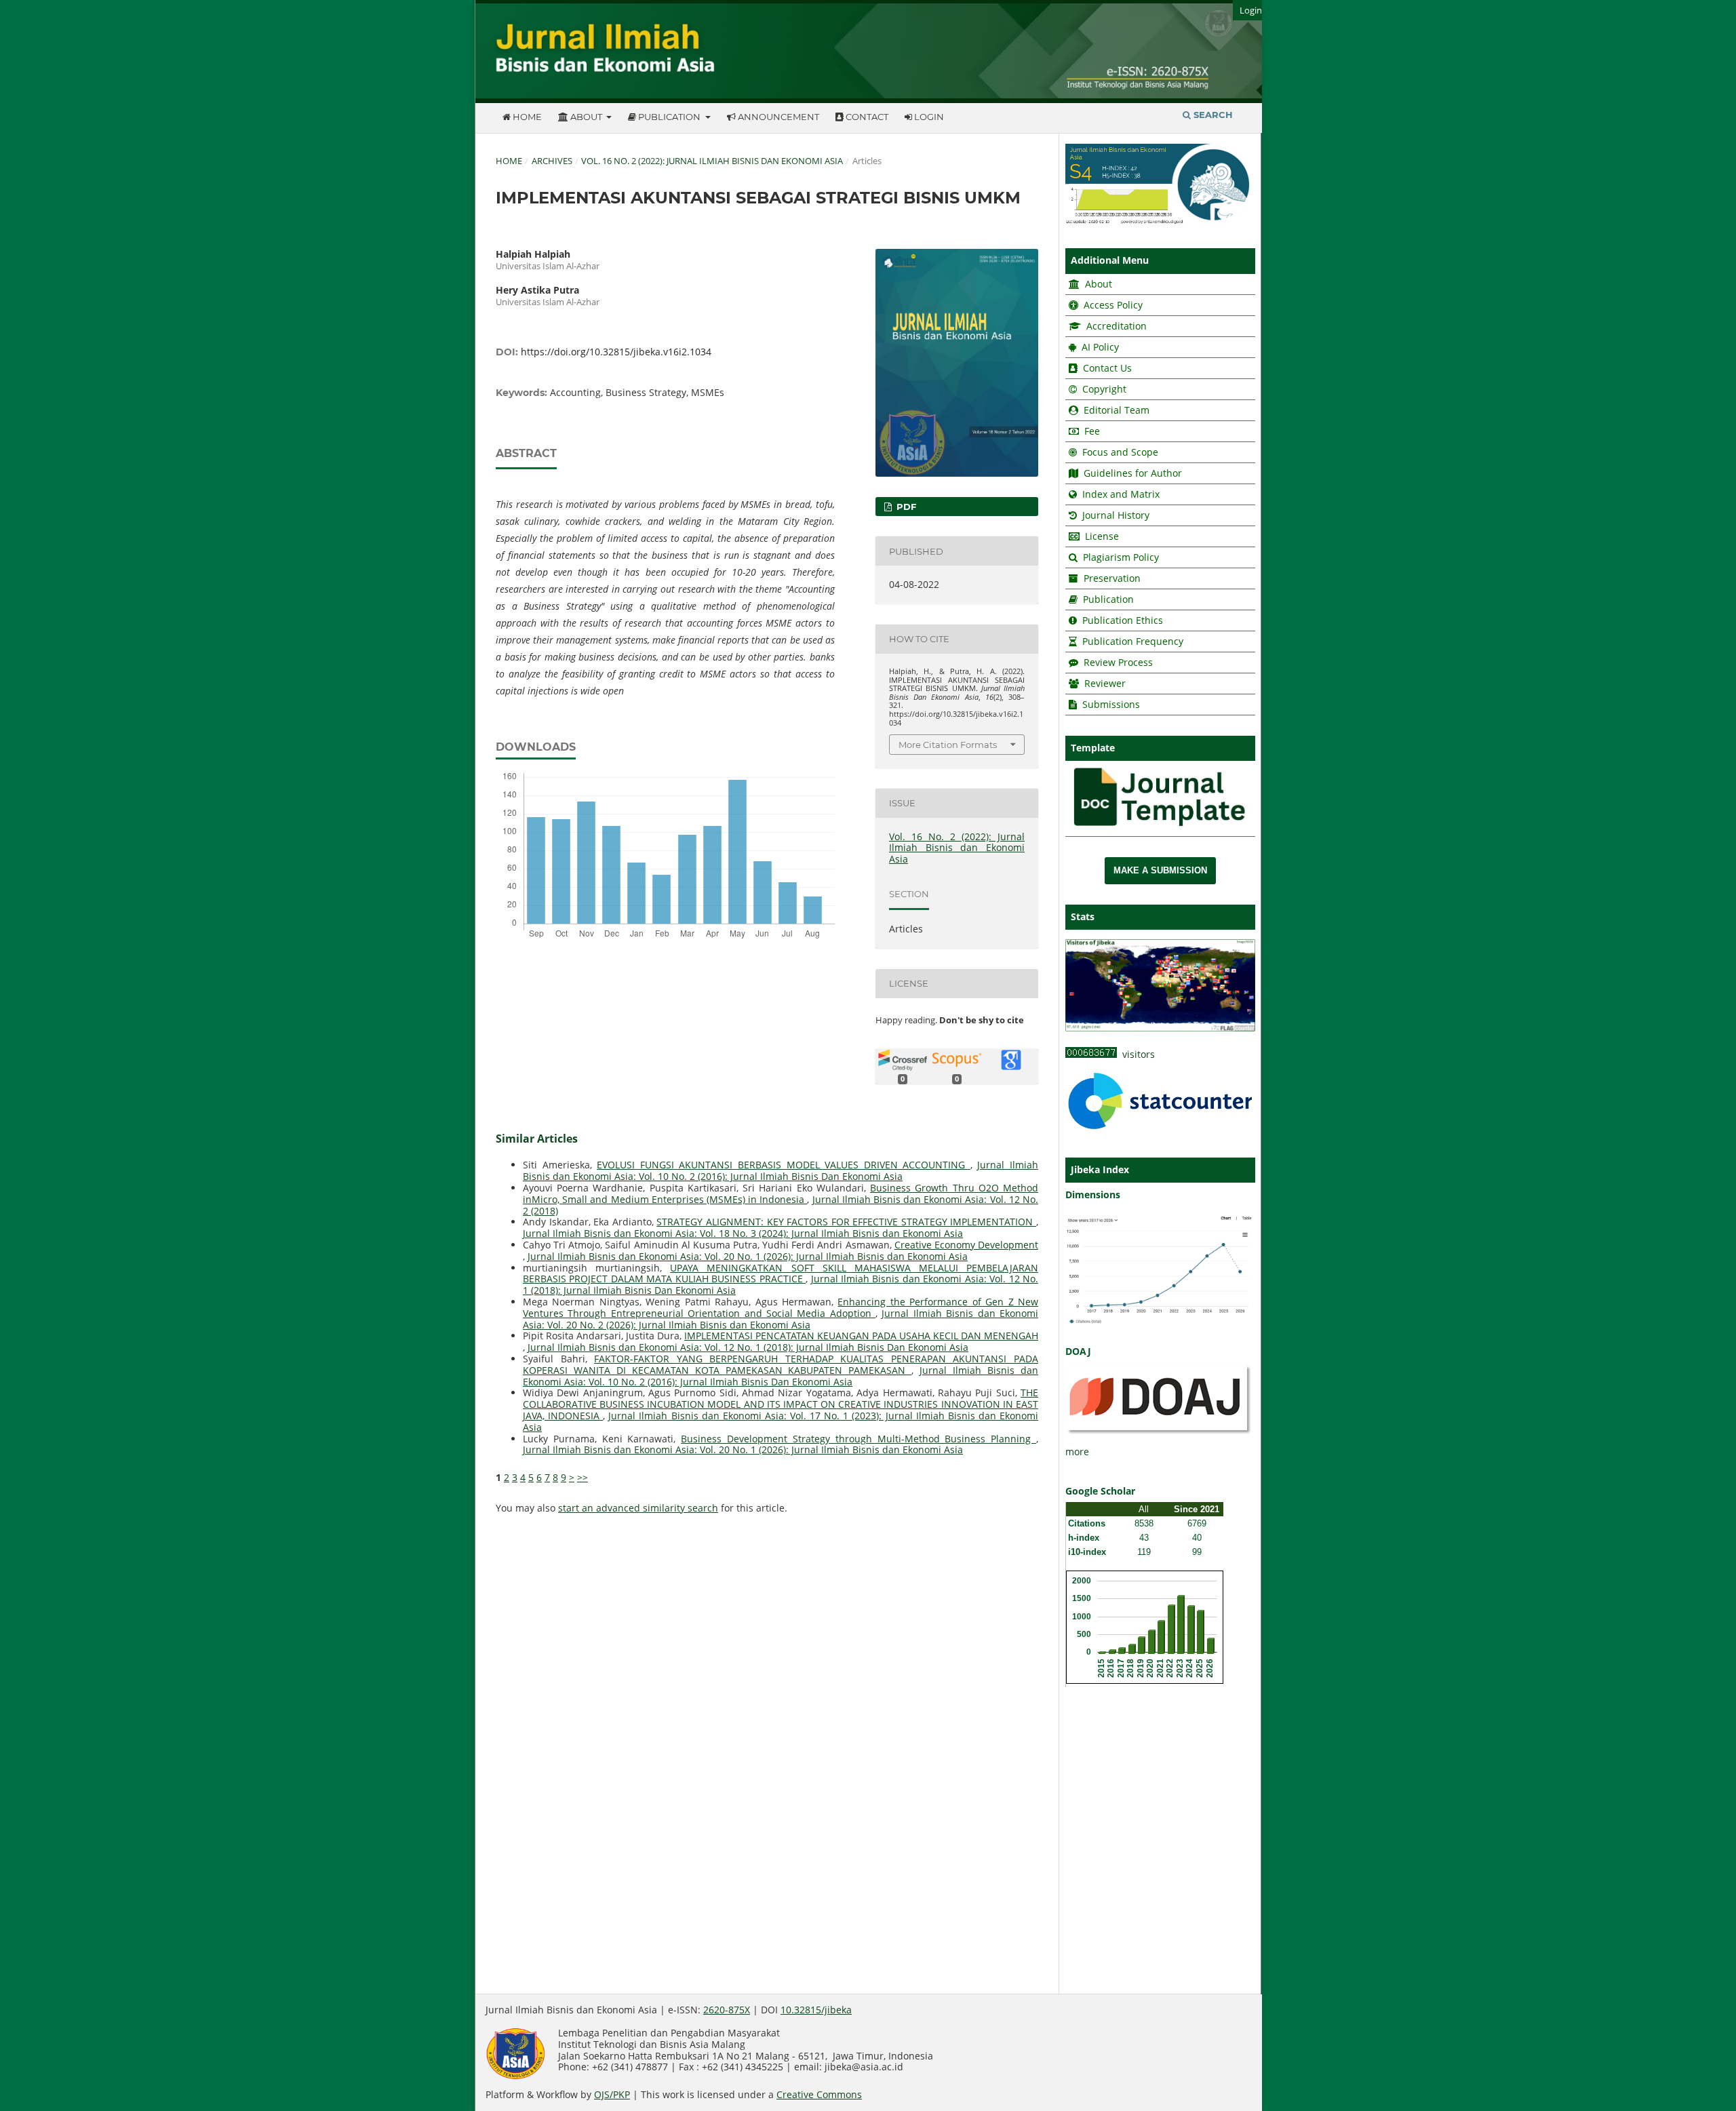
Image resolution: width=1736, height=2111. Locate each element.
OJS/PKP (612, 2094)
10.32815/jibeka (816, 2010)
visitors (1136, 1054)
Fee (1091, 431)
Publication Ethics (1123, 620)
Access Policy (1112, 305)
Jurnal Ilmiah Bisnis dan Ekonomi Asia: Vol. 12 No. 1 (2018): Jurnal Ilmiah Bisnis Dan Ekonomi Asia (748, 1347)
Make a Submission (1160, 870)
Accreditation (1115, 326)
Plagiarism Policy (1121, 557)
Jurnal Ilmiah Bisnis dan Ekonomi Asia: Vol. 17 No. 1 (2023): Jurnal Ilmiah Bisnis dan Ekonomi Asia (781, 1421)
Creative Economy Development (966, 1245)
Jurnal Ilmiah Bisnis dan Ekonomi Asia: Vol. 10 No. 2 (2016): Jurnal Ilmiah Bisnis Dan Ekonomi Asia (781, 1170)
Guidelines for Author (1133, 473)
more (1077, 1452)
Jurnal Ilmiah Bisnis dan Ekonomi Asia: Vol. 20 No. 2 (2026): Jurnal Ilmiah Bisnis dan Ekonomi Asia (781, 1319)
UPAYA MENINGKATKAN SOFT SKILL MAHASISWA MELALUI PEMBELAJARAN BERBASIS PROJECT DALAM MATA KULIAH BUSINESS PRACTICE (781, 1274)
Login (928, 117)
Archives (552, 161)
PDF (905, 507)
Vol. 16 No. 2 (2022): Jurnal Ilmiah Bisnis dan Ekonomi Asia (712, 161)
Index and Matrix (1120, 494)
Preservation (1112, 578)
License (1102, 536)
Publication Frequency (1133, 641)
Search (1212, 115)
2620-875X (727, 2010)
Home (526, 117)
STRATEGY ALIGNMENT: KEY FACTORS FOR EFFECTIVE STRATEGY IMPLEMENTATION (846, 1222)
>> (583, 1477)
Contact (866, 117)
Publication (669, 117)
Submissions (1110, 704)
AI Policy (1099, 347)
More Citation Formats (948, 745)
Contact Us (1107, 368)
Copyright (1104, 389)
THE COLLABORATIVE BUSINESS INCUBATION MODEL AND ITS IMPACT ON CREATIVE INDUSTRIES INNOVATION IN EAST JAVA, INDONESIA (781, 1404)
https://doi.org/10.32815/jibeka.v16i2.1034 (616, 352)
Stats (1083, 916)
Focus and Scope (1120, 452)
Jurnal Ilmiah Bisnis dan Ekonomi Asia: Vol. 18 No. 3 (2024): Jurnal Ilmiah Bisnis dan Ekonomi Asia (743, 1233)
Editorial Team (1117, 410)
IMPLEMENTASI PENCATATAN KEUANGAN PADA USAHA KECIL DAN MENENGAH (861, 1336)
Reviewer (1104, 683)
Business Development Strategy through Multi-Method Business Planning (859, 1439)
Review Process (1118, 662)
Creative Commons (819, 2094)
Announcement (777, 117)
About (586, 117)
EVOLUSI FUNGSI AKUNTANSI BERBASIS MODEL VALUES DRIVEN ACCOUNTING (784, 1165)
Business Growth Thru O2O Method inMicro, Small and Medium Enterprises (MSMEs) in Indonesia (781, 1193)
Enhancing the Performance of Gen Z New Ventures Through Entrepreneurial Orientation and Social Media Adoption (781, 1307)
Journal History (1114, 515)
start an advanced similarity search (638, 1508)
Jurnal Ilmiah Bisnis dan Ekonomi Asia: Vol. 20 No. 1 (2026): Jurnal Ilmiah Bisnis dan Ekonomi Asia (748, 1256)
